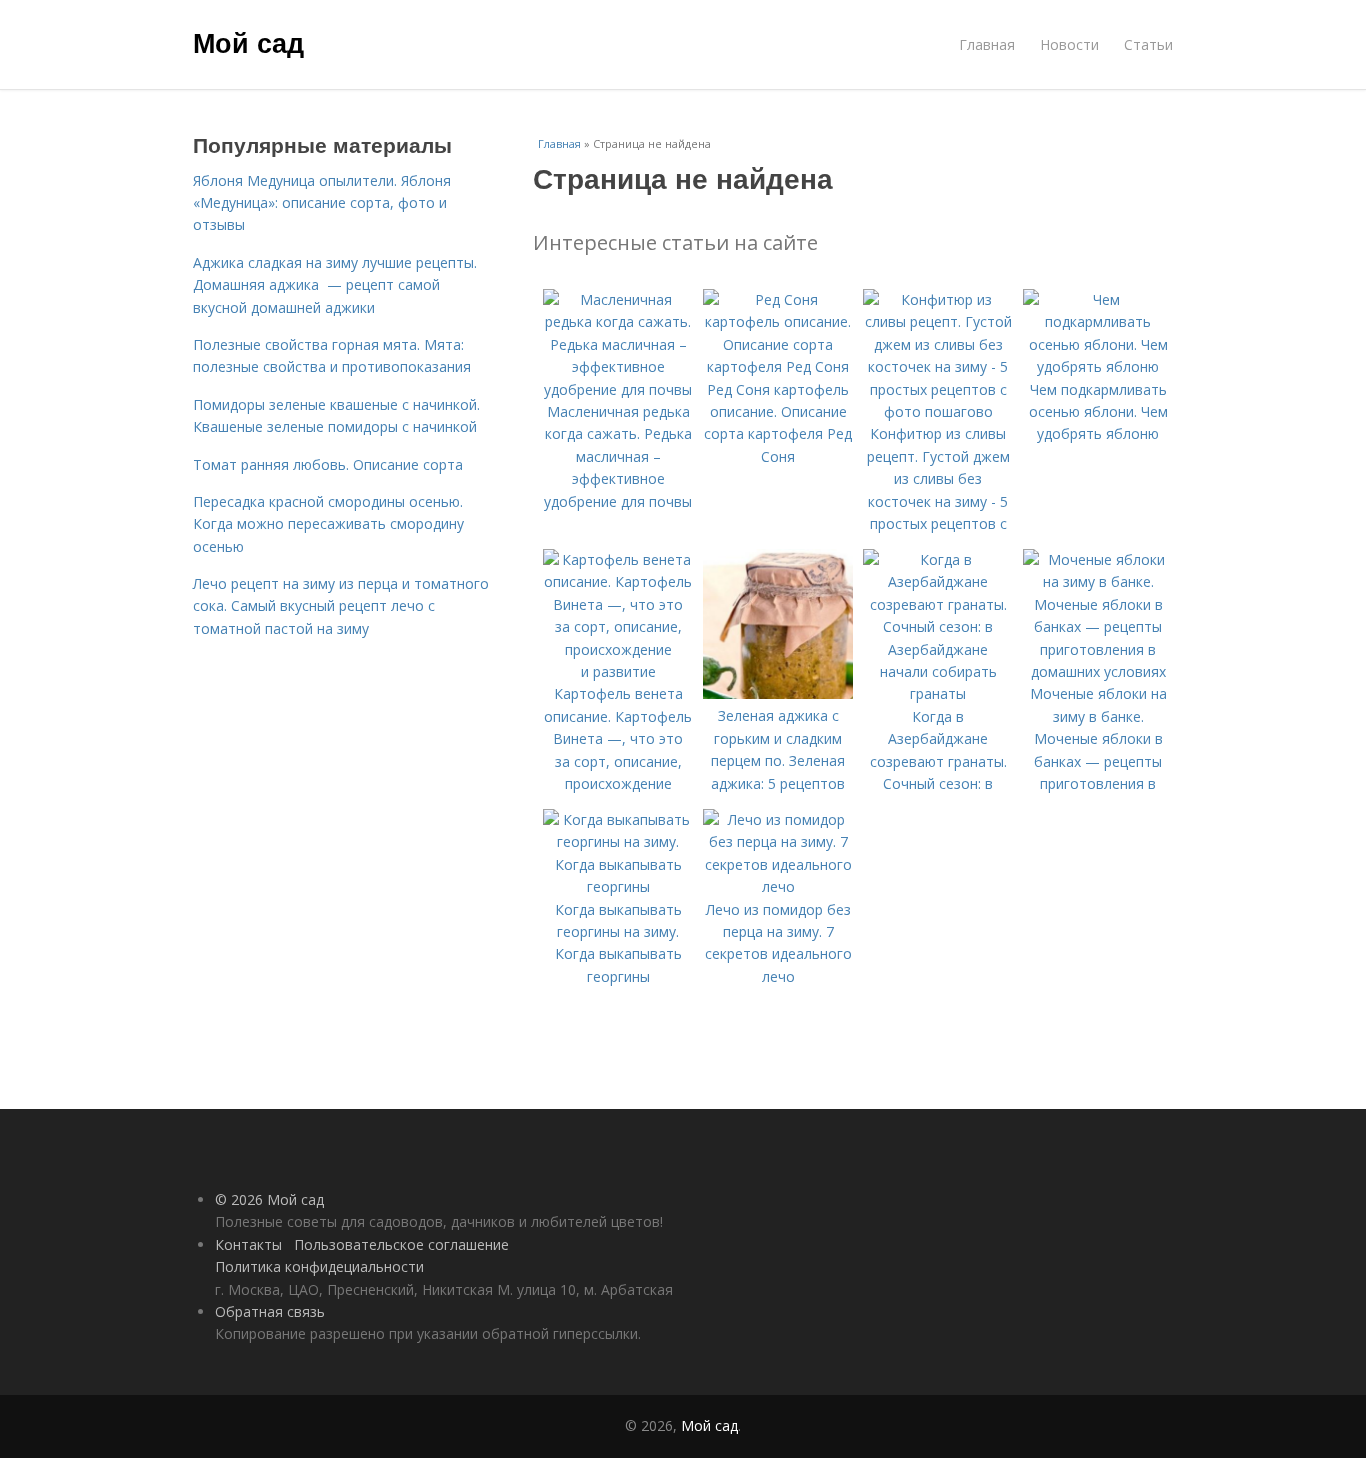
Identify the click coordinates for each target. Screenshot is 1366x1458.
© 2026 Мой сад (269, 1199)
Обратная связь (270, 1311)
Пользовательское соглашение (401, 1244)
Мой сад (248, 42)
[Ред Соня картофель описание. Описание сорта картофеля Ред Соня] (778, 366)
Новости (1069, 44)
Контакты (248, 1244)
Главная (987, 44)
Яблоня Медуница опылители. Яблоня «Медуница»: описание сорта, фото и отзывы (322, 203)
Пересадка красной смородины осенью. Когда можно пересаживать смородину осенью (328, 524)
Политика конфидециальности (319, 1266)
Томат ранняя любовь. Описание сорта (328, 464)
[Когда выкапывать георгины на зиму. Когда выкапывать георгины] (618, 886)
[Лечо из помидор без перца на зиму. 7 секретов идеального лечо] (778, 886)
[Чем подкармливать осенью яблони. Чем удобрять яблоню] (1098, 366)
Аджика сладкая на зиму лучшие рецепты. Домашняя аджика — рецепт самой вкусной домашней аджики (335, 285)
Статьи (1148, 44)
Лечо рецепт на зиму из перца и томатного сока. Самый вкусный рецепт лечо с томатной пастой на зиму (341, 606)
